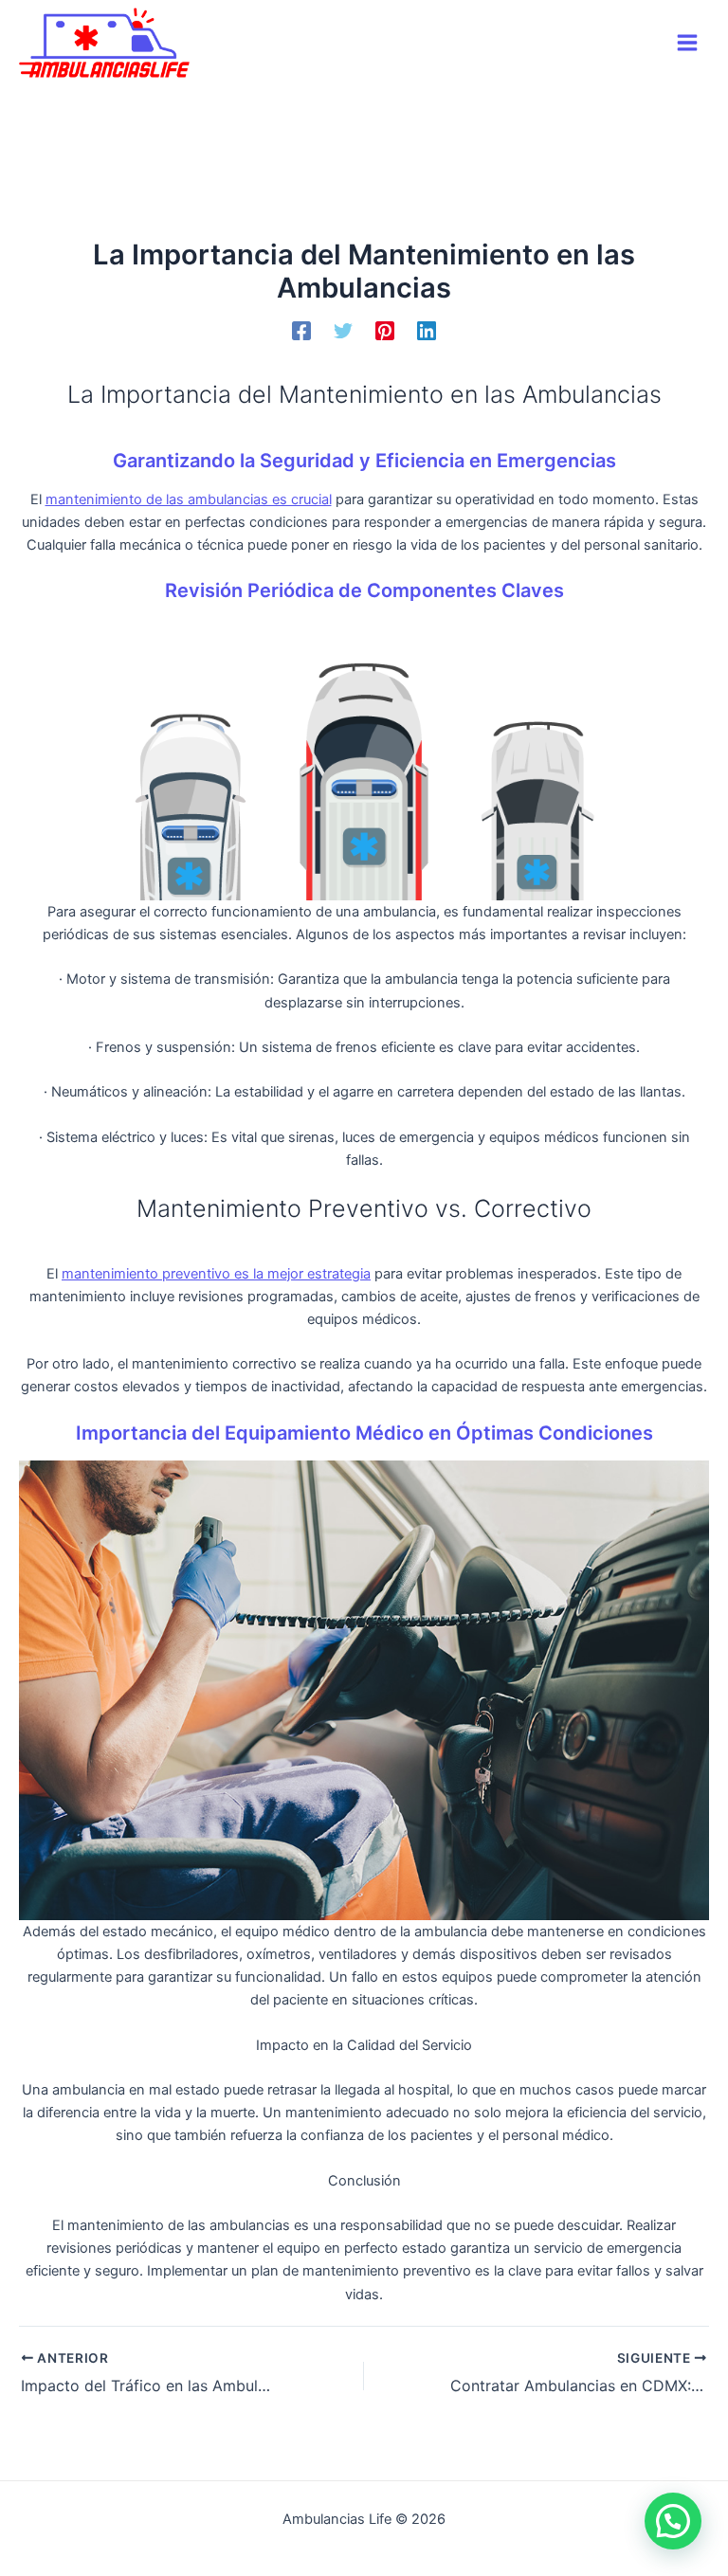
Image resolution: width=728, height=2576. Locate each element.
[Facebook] (301, 331)
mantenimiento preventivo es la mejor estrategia (216, 1274)
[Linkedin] (427, 331)
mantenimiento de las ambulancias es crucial (189, 499)
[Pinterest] (385, 331)
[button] (673, 2521)
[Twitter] (343, 331)
